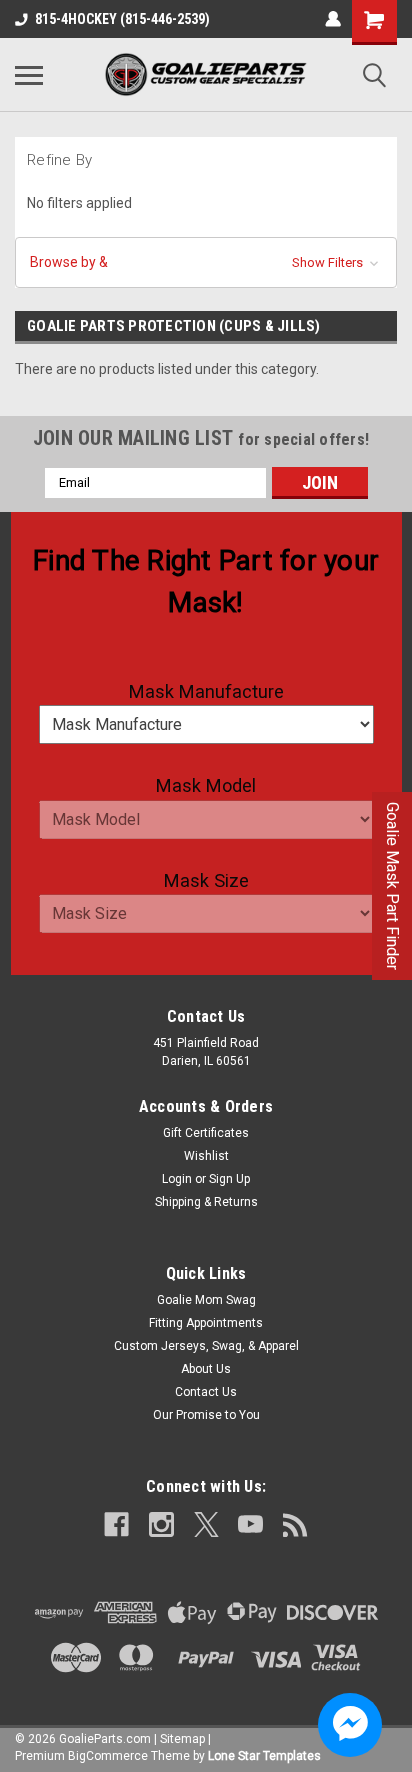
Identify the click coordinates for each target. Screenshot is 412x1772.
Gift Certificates (206, 1133)
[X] (206, 1524)
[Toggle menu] (29, 75)
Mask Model (206, 785)
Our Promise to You (206, 1415)
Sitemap (182, 1739)
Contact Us (206, 1392)
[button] (206, 262)
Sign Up (229, 1179)
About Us (206, 1369)
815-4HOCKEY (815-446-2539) (122, 19)
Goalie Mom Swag (206, 1300)
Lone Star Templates (264, 1756)
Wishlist (206, 1156)
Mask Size (206, 880)
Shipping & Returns (206, 1202)
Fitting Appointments (206, 1323)
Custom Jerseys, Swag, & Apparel (206, 1346)
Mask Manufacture (206, 691)
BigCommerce (108, 1756)
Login (177, 1179)
